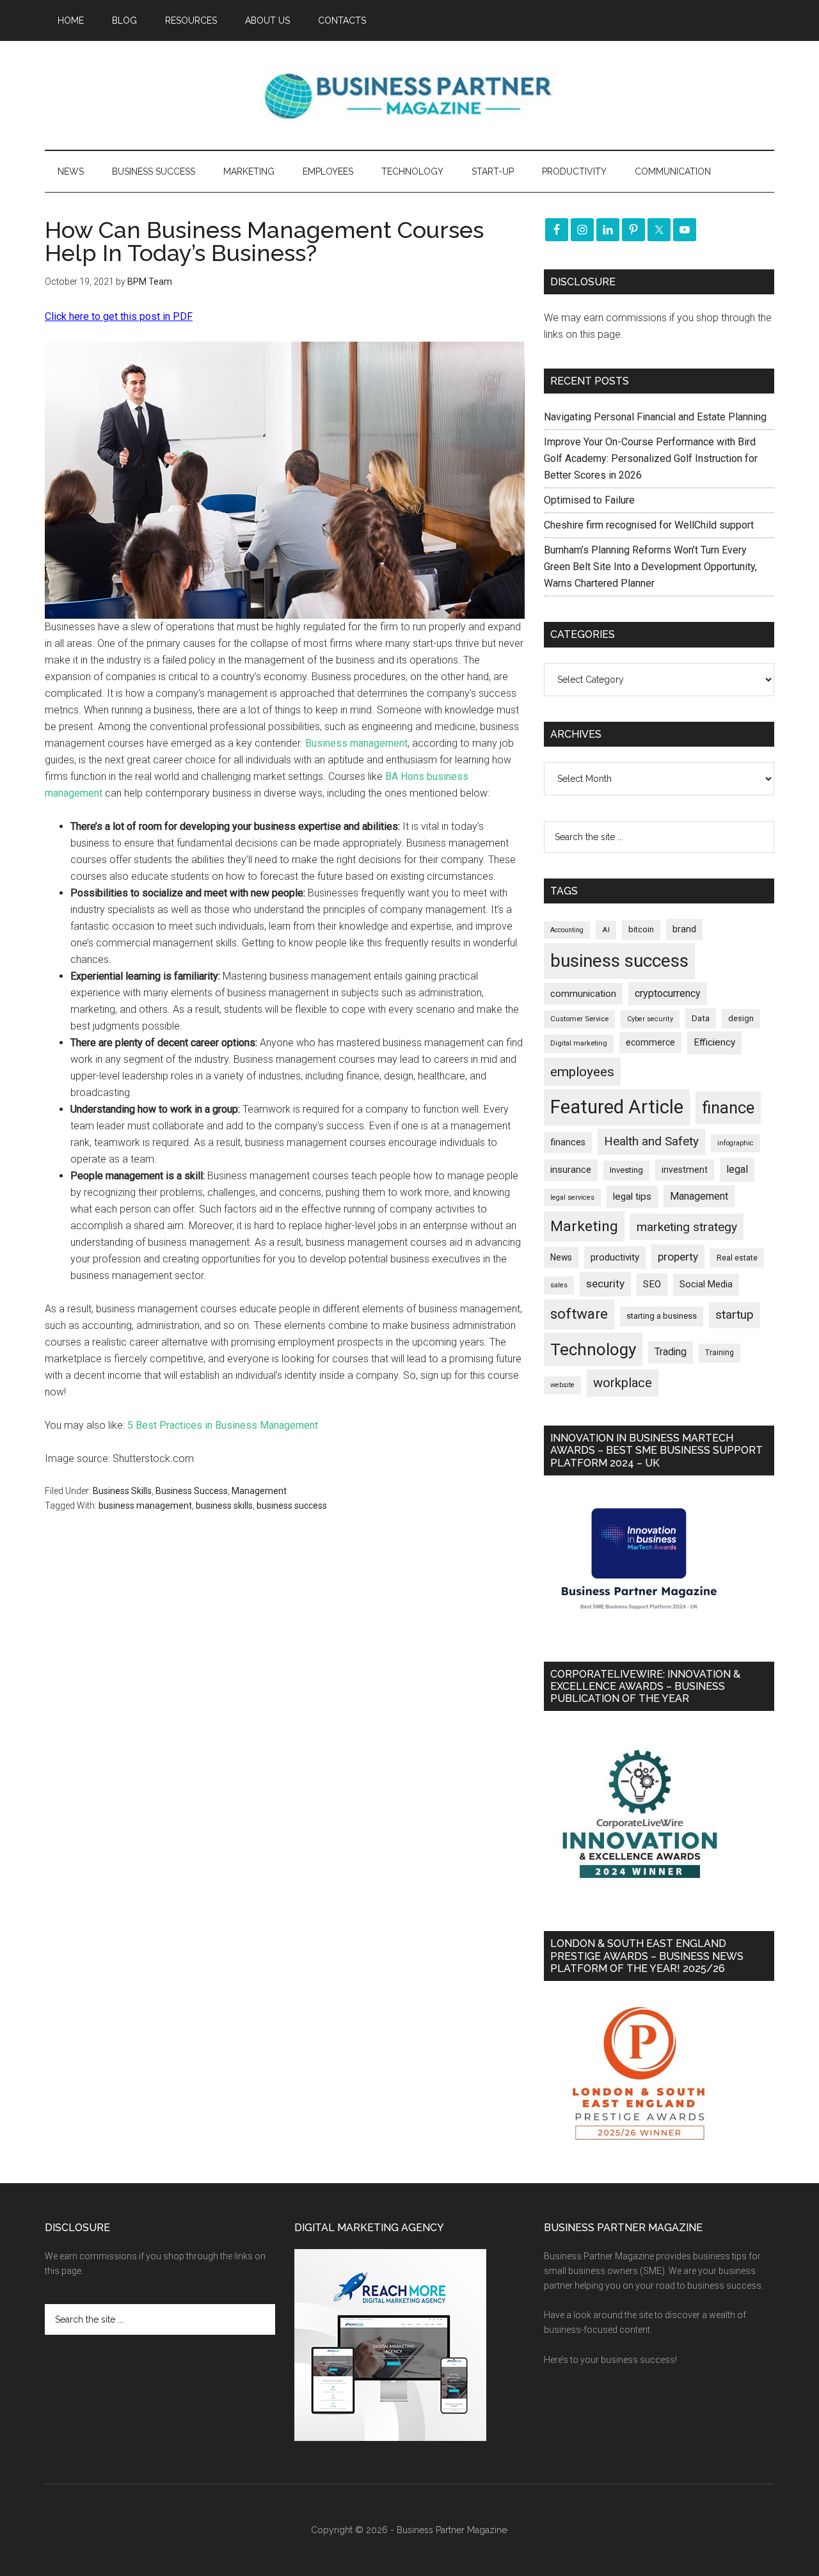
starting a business (662, 1316)
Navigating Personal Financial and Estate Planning (656, 417)
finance (728, 1108)
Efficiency (714, 1042)
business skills (224, 1506)
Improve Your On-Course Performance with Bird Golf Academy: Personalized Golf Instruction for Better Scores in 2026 (651, 458)
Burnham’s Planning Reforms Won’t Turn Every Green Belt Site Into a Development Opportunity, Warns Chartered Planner (650, 567)
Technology (593, 1349)
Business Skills (122, 1491)
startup (735, 1315)
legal (737, 1169)
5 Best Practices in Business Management (223, 1425)
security (605, 1284)
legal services (572, 1197)
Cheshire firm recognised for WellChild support (649, 525)
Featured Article (617, 1107)
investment (685, 1170)
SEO (652, 1284)
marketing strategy (687, 1227)
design (741, 1018)
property (678, 1257)
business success (292, 1506)
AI (606, 930)
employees (582, 1071)
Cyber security (650, 1019)
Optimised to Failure (589, 500)
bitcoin (641, 929)
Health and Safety (651, 1141)
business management (145, 1506)
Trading (671, 1352)
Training (720, 1353)
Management (259, 1491)
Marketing (584, 1226)
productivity (615, 1257)
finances (568, 1142)
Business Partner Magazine (409, 95)
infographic (736, 1143)
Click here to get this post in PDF (119, 316)
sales (559, 1285)
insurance (571, 1170)
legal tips (632, 1197)
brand (684, 929)
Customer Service (579, 1019)
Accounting (567, 930)
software (579, 1314)
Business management (356, 743)
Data (701, 1018)
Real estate (737, 1258)
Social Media (706, 1284)
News (561, 1257)
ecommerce (650, 1042)
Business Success (192, 1491)
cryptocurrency (668, 993)
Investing (626, 1170)
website (562, 1385)
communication (583, 994)
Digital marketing (579, 1043)
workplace (623, 1383)
